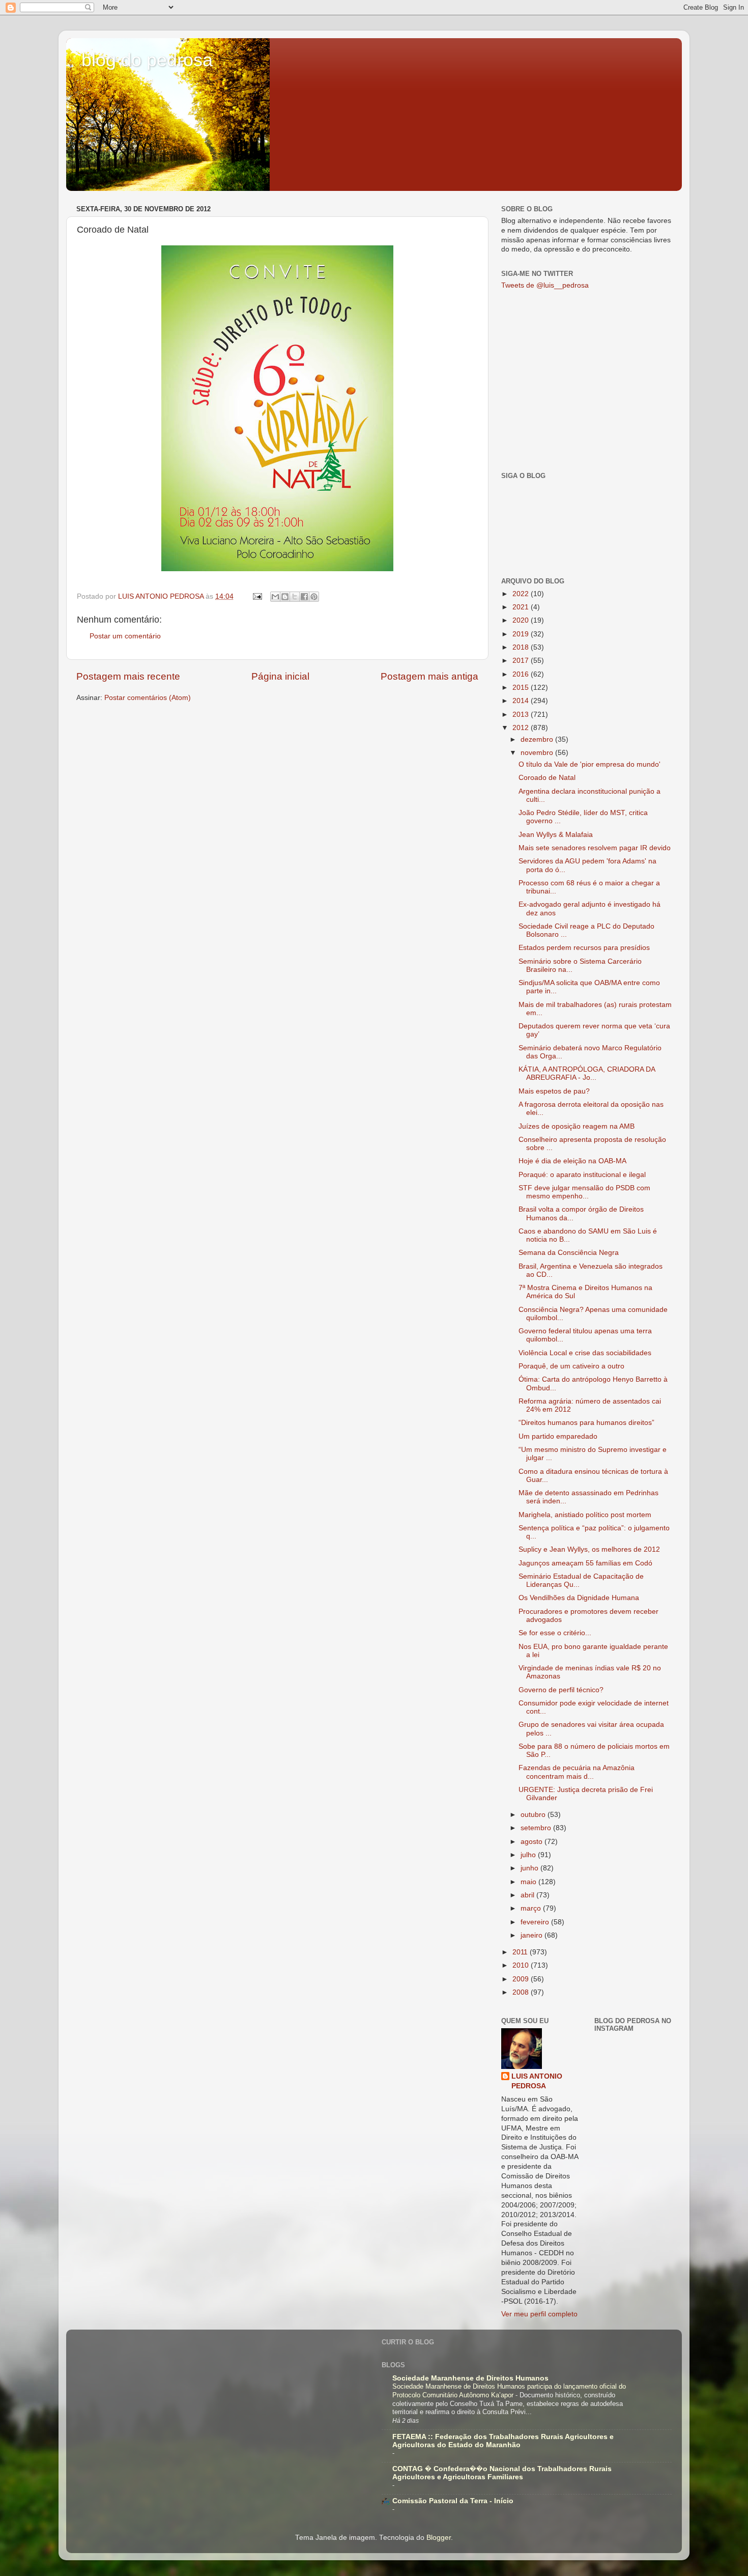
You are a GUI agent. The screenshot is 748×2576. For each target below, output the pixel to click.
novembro (538, 753)
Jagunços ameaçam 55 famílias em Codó (585, 1563)
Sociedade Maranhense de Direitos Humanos (470, 2378)
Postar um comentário (125, 636)
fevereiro (536, 1922)
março (532, 1908)
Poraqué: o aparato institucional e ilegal (582, 1175)
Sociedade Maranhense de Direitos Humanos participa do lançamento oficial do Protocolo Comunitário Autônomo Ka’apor (509, 2391)
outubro (534, 1815)
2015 (522, 688)
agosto (533, 1842)
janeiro (533, 1935)
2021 (522, 607)
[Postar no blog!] (285, 597)
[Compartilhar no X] (295, 597)
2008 (522, 1992)
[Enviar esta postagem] (257, 596)
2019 (522, 634)
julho (529, 1855)
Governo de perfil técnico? (561, 1690)
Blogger (439, 2538)
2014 (522, 701)
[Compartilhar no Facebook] (304, 597)
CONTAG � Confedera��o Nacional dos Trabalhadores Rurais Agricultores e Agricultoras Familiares (502, 2473)
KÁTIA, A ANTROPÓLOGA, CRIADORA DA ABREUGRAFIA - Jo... (587, 1073)
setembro (537, 1828)
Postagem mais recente (128, 676)
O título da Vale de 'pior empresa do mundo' (589, 764)
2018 (522, 647)
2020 (522, 620)
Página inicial (280, 676)
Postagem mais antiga (429, 676)
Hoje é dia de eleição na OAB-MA (572, 1161)
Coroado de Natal (547, 778)
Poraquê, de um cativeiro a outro (571, 1366)
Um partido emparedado (558, 1436)
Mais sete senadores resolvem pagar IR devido (595, 848)
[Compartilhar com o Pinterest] (314, 597)
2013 (522, 715)
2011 (521, 1952)
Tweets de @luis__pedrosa (545, 285)
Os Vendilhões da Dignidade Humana (579, 1598)
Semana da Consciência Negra (569, 1253)
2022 (522, 594)
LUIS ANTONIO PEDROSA (537, 2081)
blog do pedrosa (147, 60)
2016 (522, 674)
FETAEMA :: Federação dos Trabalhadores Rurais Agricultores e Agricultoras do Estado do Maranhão (503, 2441)
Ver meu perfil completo (539, 2314)
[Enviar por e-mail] (275, 597)
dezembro (538, 739)
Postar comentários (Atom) (148, 698)
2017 (522, 661)
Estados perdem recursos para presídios (584, 948)
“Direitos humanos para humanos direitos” (586, 1423)
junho (530, 1868)
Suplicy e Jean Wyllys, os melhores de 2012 (589, 1549)
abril (528, 1895)
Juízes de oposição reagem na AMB (577, 1126)
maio (529, 1882)
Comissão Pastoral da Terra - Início (453, 2501)
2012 (522, 728)
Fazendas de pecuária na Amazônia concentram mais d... (577, 1772)
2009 (522, 1979)
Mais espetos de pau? (554, 1091)
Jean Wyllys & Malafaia (556, 835)
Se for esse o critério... (555, 1633)
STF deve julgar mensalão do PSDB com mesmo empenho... (584, 1192)
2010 (522, 1965)
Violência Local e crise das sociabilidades (585, 1353)
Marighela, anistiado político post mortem (585, 1515)
